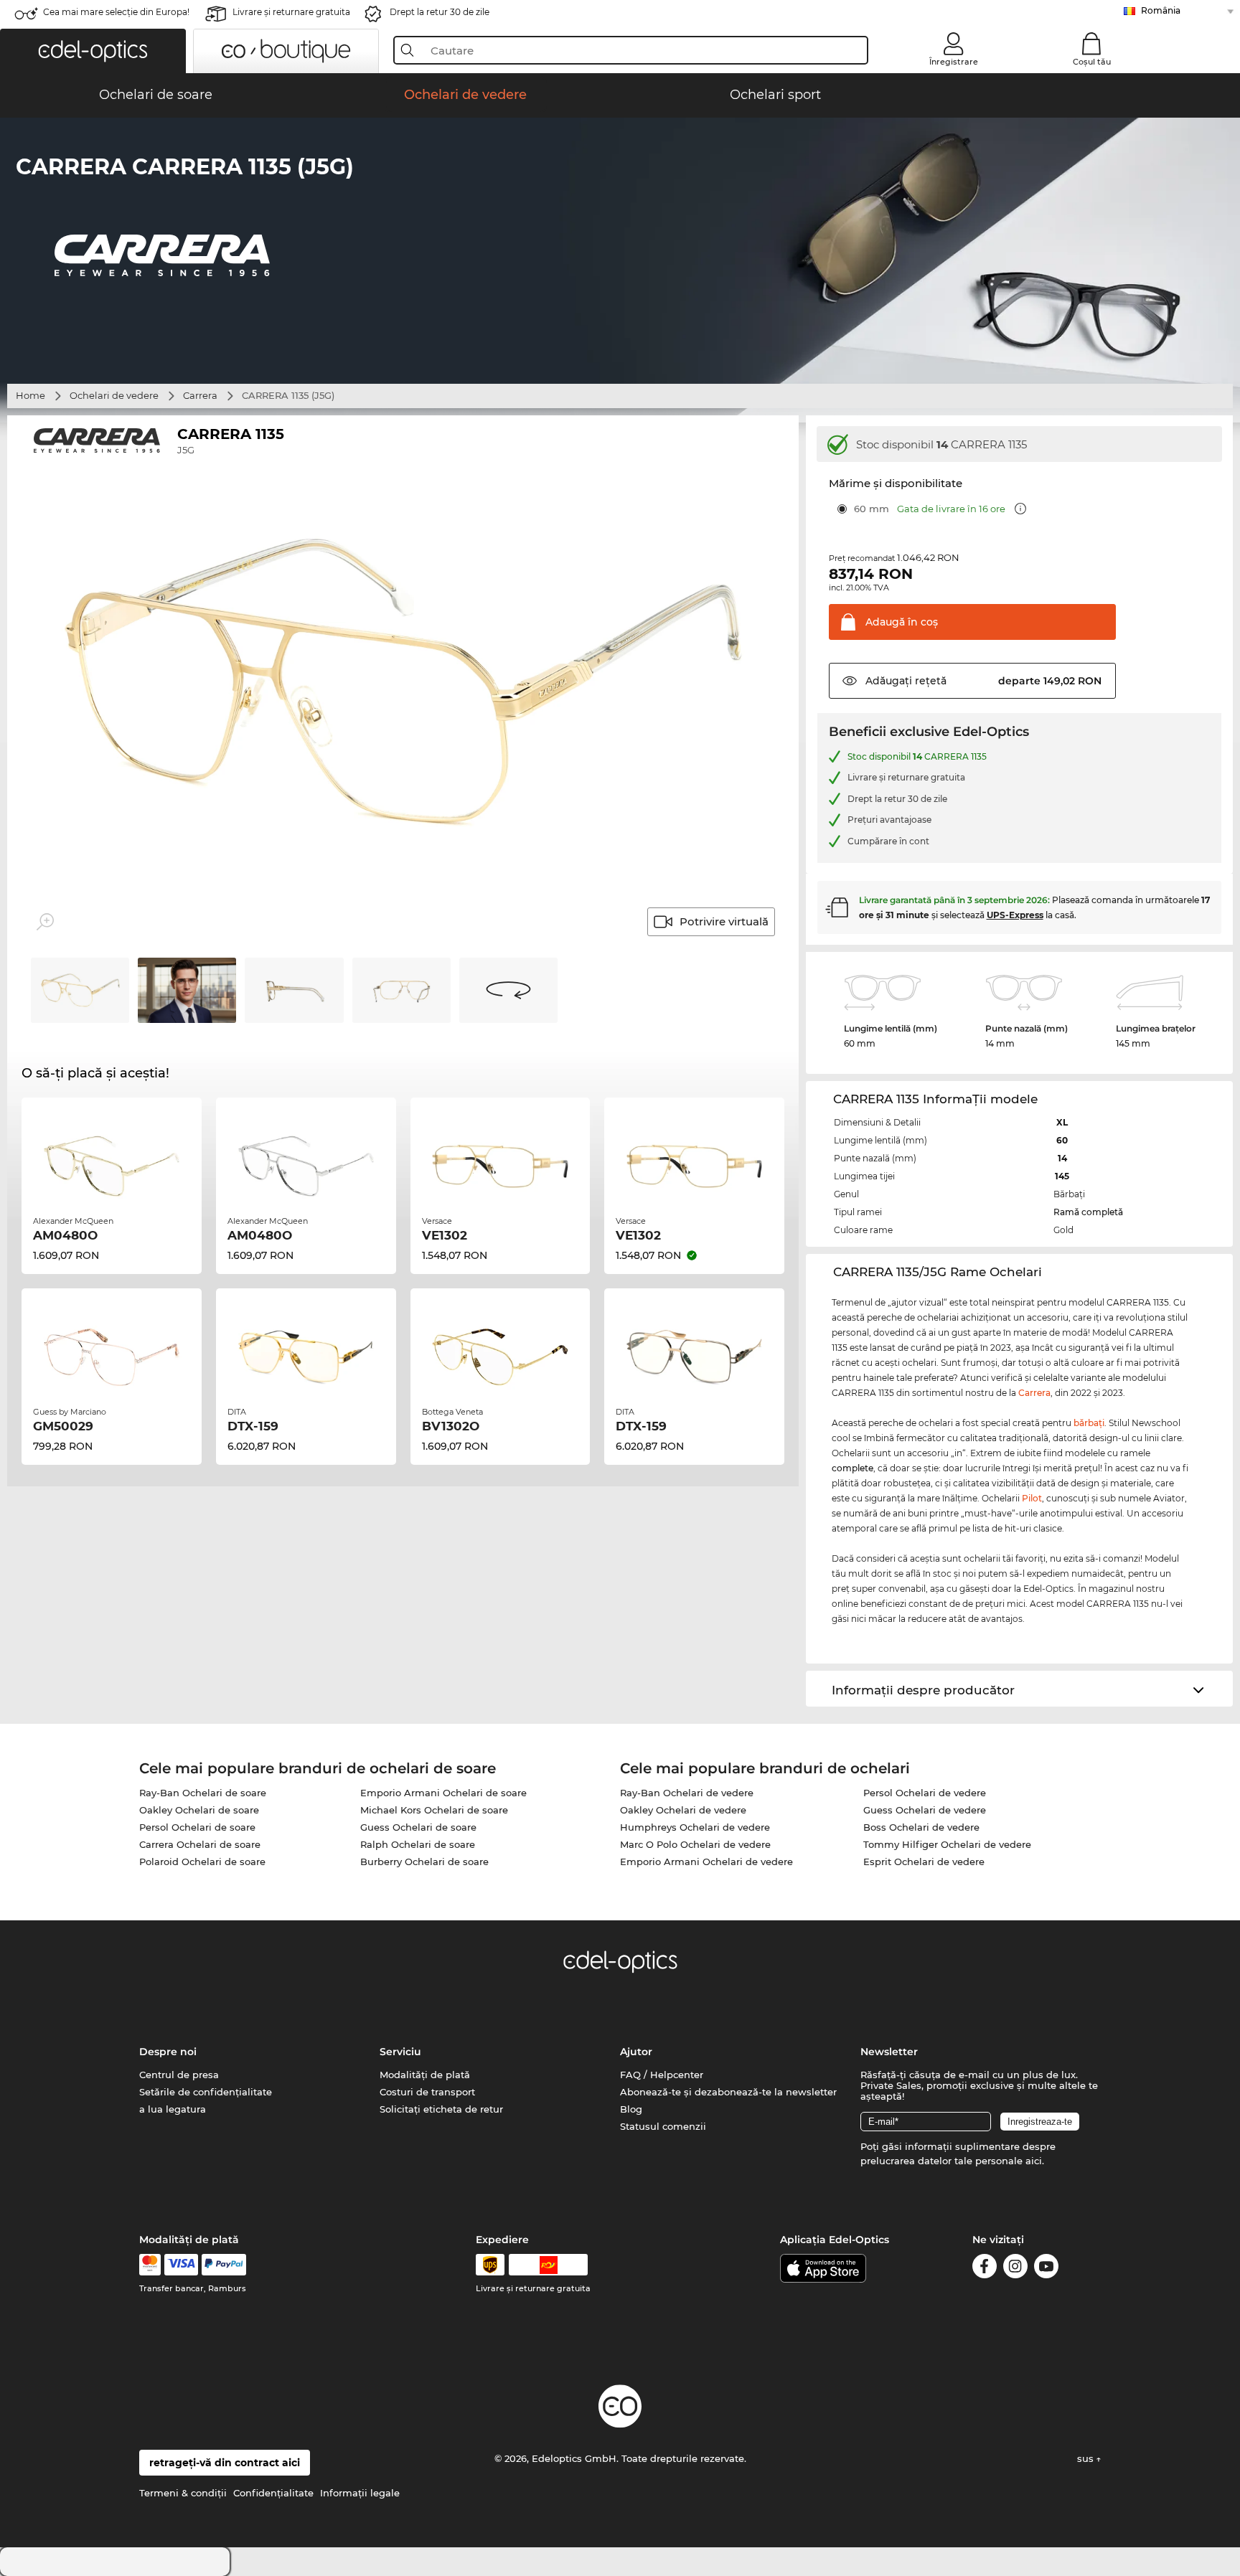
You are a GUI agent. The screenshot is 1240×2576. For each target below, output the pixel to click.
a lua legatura (173, 2109)
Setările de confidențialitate (206, 2092)
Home (30, 395)
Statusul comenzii (663, 2126)
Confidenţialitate (273, 2493)
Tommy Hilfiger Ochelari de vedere (947, 1844)
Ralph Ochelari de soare (418, 1844)
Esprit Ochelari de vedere (924, 1862)
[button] (93, 51)
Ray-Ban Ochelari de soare (203, 1793)
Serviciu (400, 2052)
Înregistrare (954, 62)
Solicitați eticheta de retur (441, 2109)
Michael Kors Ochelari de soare (434, 1810)
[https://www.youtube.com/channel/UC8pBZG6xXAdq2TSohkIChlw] (1046, 2269)
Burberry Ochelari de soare (424, 1862)
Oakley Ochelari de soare (199, 1810)
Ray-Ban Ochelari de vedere (687, 1793)
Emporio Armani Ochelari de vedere (706, 1862)
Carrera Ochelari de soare (200, 1844)
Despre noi (168, 2052)
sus (1087, 2458)
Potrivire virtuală (724, 921)
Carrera (200, 395)
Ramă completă (1088, 1212)
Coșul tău (1092, 62)
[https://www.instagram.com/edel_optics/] (1015, 2269)
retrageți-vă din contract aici (225, 2463)
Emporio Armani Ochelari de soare (443, 1793)
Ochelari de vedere (114, 395)
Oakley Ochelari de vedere (683, 1810)
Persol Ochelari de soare (197, 1827)
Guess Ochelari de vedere (925, 1810)
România (1161, 10)
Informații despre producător (923, 1690)
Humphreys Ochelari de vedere (695, 1827)
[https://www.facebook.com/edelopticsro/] (985, 2269)
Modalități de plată (425, 2075)
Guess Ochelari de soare (418, 1827)
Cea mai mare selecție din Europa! (116, 12)
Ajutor (636, 2052)
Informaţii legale (360, 2493)
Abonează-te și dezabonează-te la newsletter (728, 2092)
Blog (631, 2109)
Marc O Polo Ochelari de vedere (695, 1844)
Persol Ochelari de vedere (925, 1793)
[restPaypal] (224, 2265)
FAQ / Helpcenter (662, 2075)
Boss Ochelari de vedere (921, 1827)
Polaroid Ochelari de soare (202, 1862)
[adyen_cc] (150, 2265)
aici (1034, 2161)
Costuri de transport (427, 2092)
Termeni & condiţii (183, 2493)
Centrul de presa (179, 2075)
